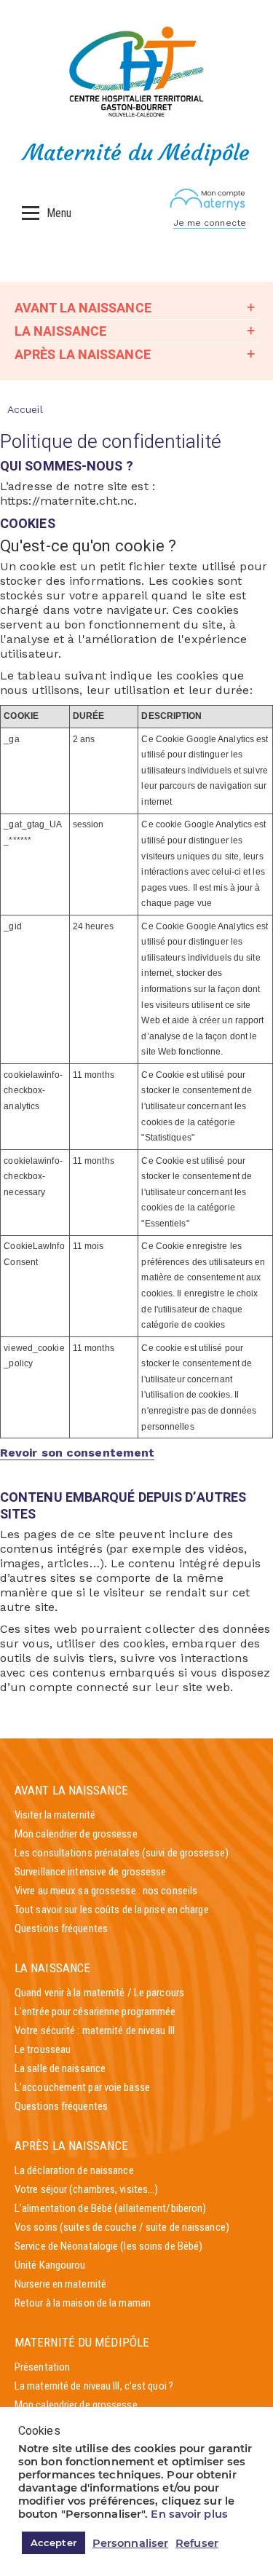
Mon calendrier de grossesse (76, 1834)
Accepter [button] (54, 2542)
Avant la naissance (83, 308)
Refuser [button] (197, 2543)
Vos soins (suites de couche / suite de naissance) (122, 2227)
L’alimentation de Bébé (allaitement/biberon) (110, 2208)
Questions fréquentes (61, 1929)
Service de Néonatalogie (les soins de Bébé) (108, 2246)
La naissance (60, 331)
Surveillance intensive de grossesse (91, 1872)
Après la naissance (83, 354)
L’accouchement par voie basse (82, 2087)
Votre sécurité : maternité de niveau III (95, 2031)
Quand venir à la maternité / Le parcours (99, 1993)
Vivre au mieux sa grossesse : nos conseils (106, 1891)
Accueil (25, 409)
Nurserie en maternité (60, 2284)
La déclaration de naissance (74, 2170)
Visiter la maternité (55, 1815)
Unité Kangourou (50, 2265)
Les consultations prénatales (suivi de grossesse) (122, 1853)
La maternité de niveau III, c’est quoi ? (94, 2386)
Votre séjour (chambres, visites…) (86, 2189)
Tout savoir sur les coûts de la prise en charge (112, 1910)
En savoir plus (189, 2514)
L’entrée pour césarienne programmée (95, 2012)
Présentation (42, 2367)
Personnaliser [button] (130, 2543)
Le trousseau (43, 2049)
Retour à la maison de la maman (83, 2303)
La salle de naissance (60, 2068)
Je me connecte (210, 223)
